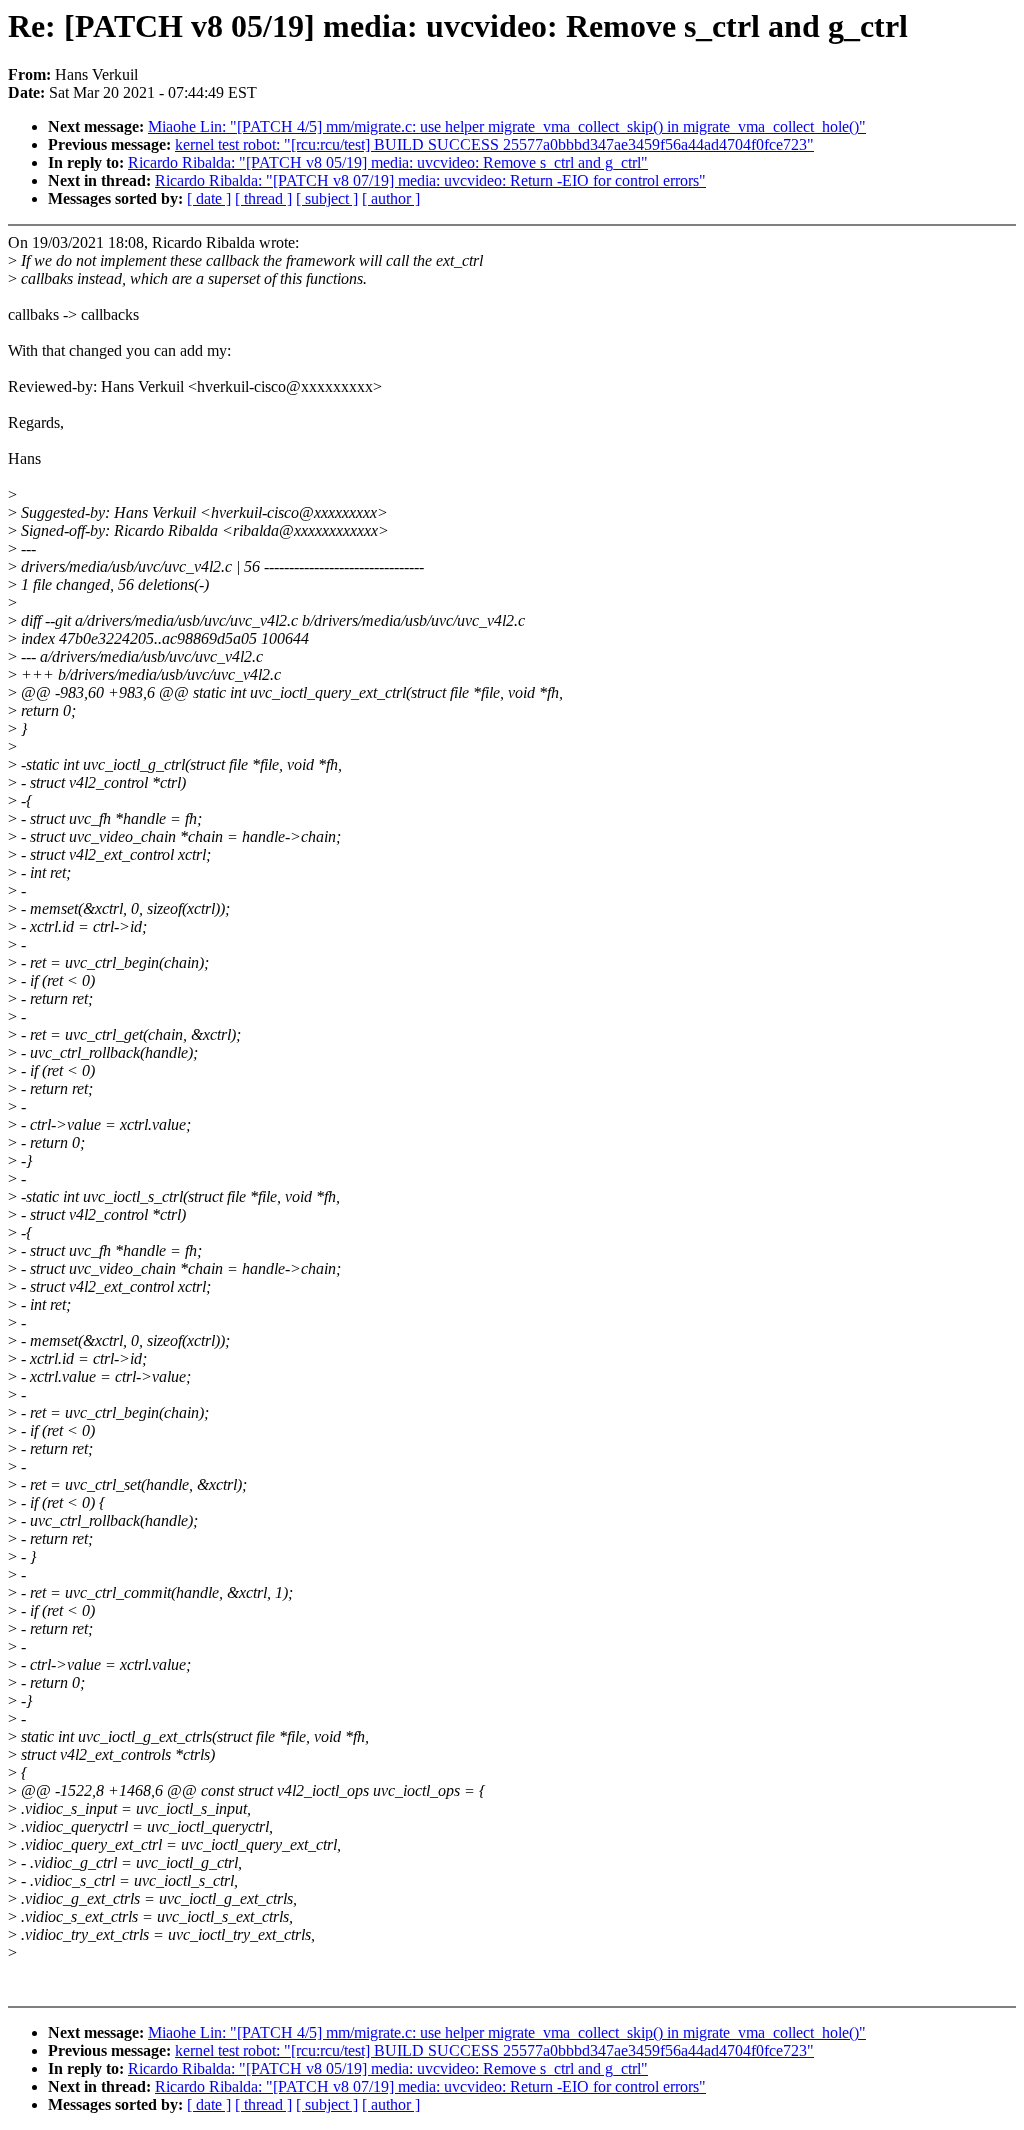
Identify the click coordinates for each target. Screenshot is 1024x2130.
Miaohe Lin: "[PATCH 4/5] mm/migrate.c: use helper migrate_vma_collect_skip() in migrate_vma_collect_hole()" (507, 126)
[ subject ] (327, 198)
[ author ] (391, 198)
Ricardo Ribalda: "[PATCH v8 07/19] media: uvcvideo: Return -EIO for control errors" (430, 180)
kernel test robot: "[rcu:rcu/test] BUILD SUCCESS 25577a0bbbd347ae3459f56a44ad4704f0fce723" (494, 144)
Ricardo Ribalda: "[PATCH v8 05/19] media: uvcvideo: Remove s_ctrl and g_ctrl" (388, 162)
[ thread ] (263, 198)
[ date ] (209, 198)
